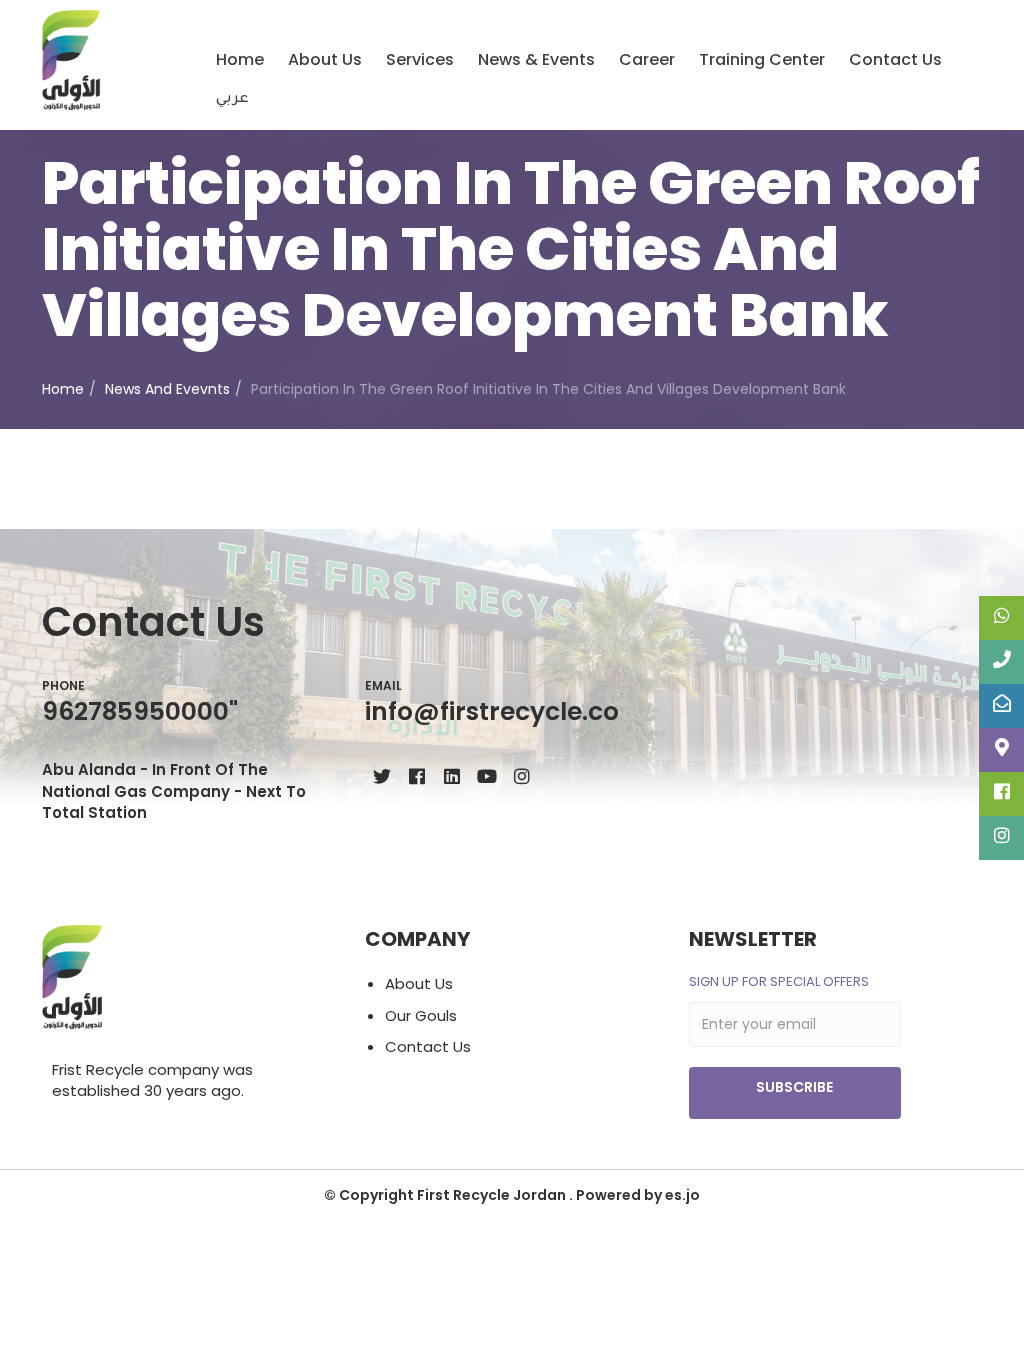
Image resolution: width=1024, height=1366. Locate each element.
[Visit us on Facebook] (416, 775)
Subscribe (794, 1087)
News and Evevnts (167, 389)
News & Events (536, 59)
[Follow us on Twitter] (381, 775)
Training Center (762, 59)
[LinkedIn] (451, 775)
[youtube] (486, 775)
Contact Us (895, 59)
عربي (232, 100)
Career (647, 59)
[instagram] (521, 775)
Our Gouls (421, 1015)
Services (420, 59)
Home (240, 59)
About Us (325, 59)
